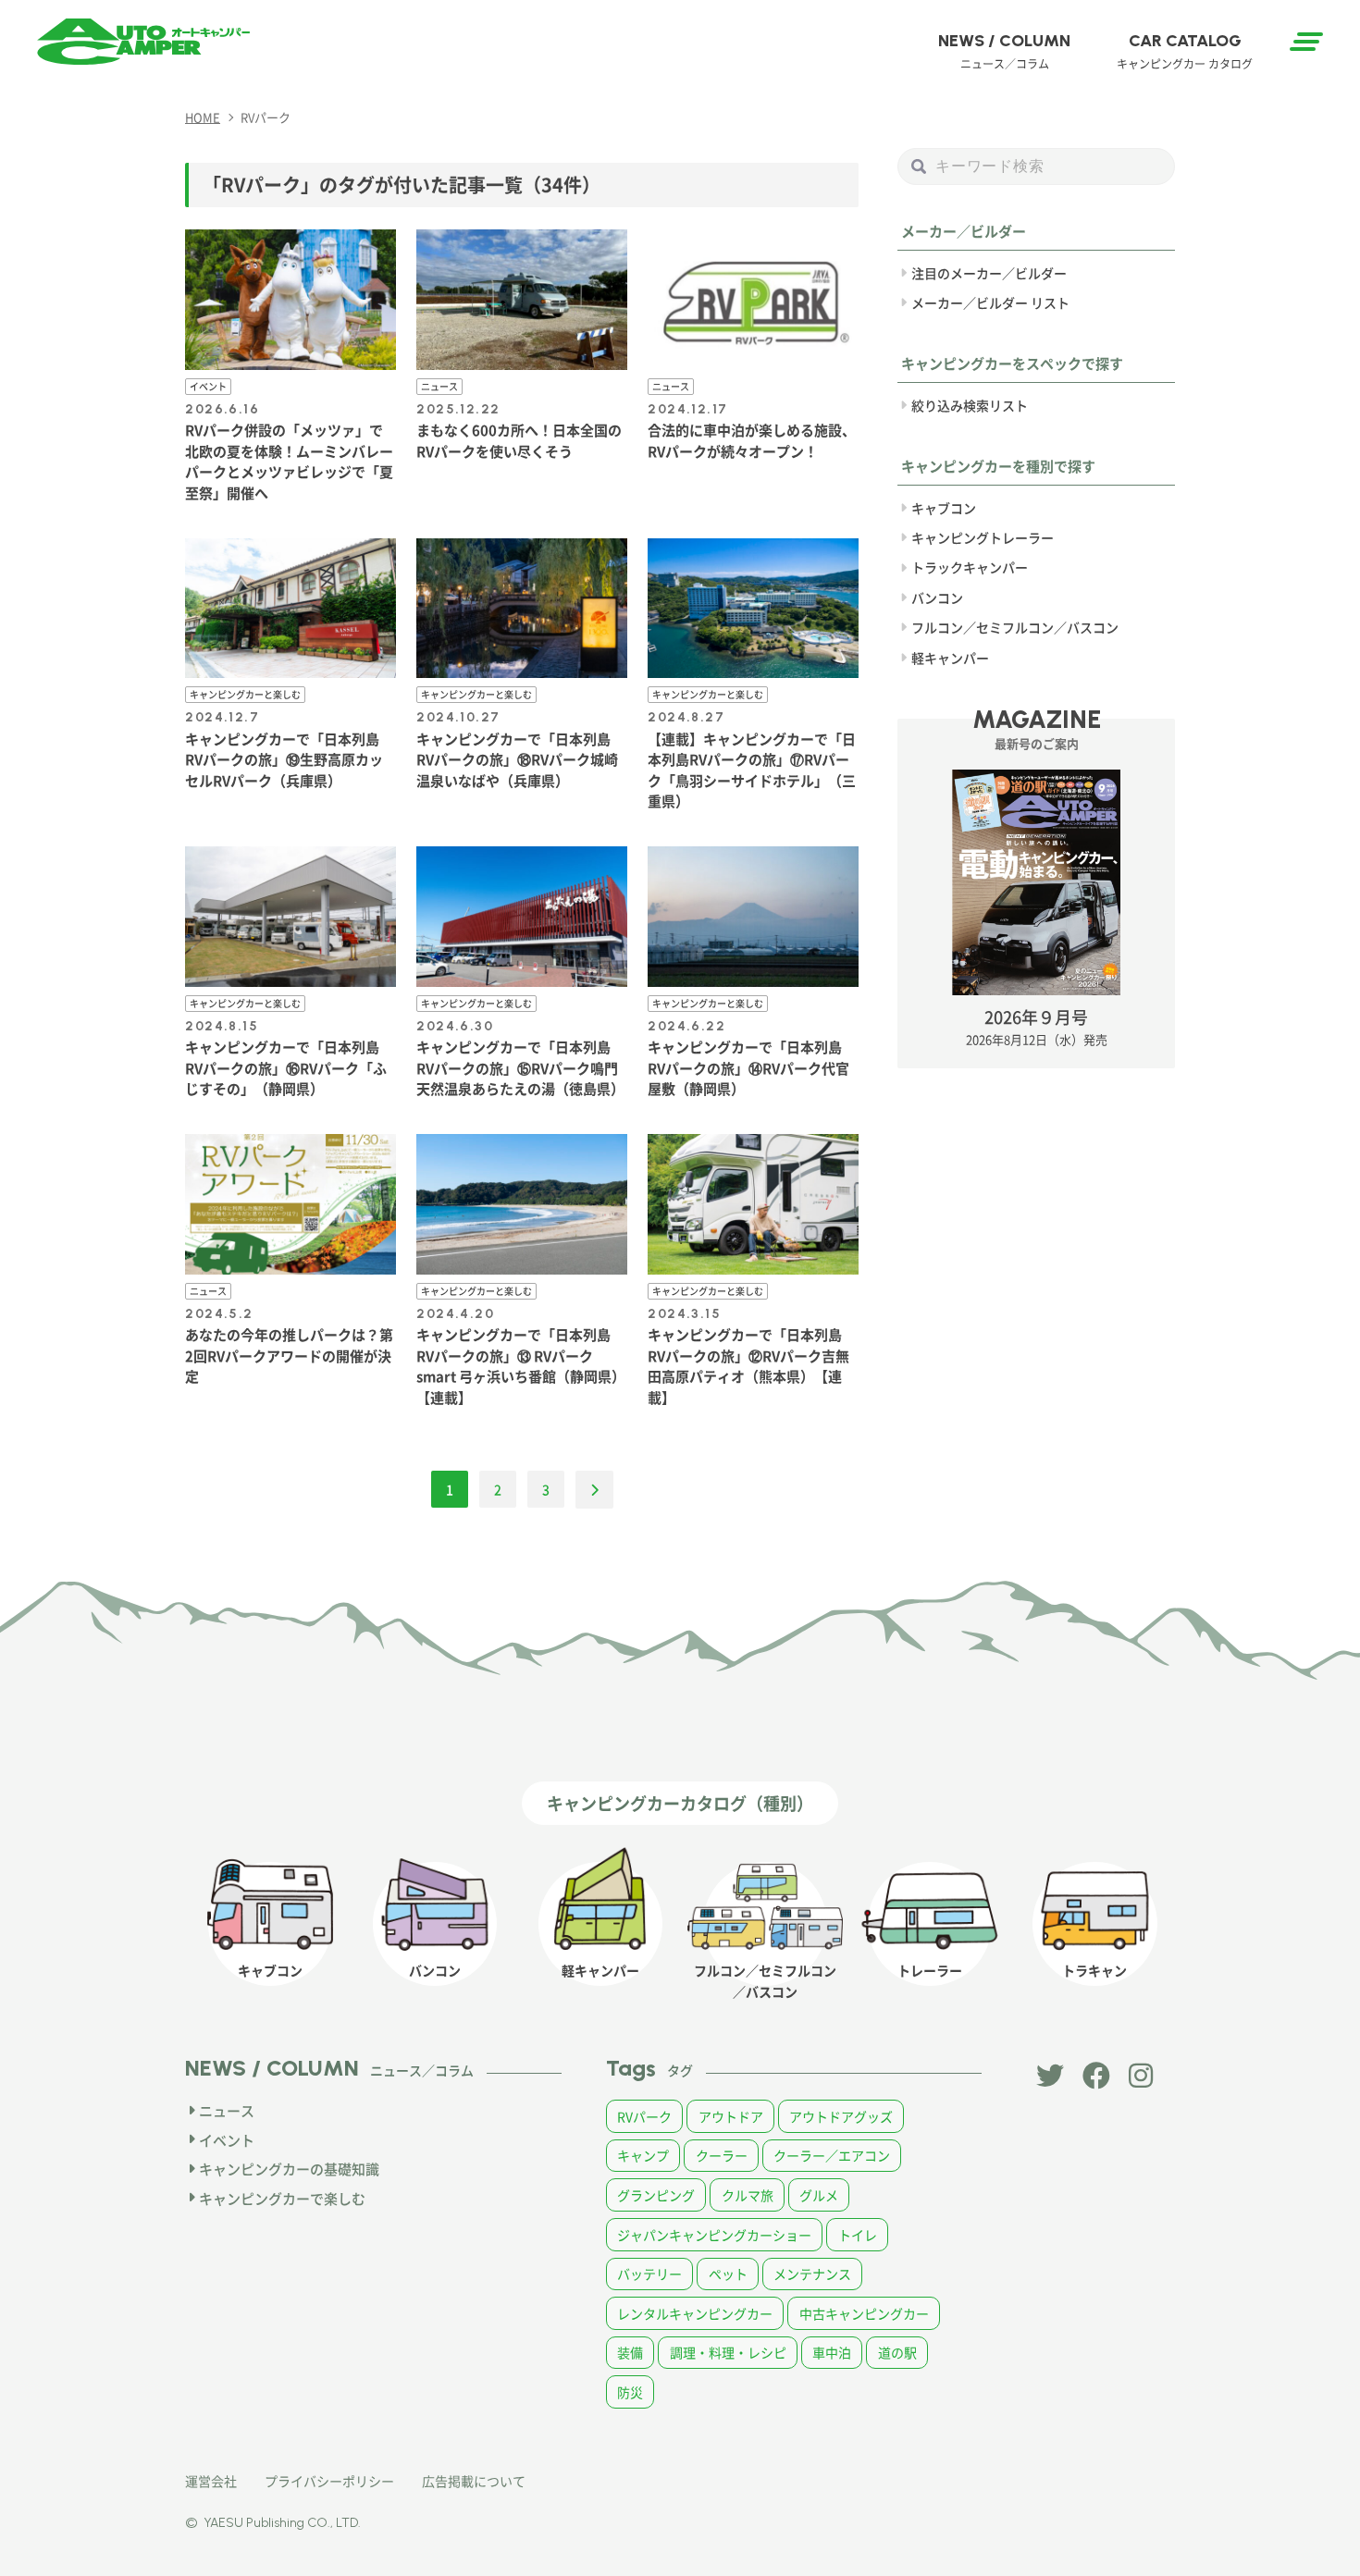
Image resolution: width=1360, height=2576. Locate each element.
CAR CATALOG (1185, 51)
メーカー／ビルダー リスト (990, 302)
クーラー (722, 2155)
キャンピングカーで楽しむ (282, 2198)
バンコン (937, 598)
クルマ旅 (748, 2195)
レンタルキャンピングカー (695, 2313)
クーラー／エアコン (832, 2155)
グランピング (656, 2195)
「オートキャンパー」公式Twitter (1050, 2076)
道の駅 (897, 2352)
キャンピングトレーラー (983, 537)
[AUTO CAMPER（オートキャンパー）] (143, 42)
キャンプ (643, 2155)
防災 (630, 2392)
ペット (728, 2274)
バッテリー (649, 2274)
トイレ (858, 2235)
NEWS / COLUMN (1004, 51)
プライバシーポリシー (329, 2481)
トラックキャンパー (970, 567)
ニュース (227, 2110)
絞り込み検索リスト (970, 405)
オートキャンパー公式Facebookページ (1096, 2076)
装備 (630, 2352)
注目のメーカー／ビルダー (989, 273)
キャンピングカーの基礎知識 (289, 2169)
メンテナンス (812, 2274)
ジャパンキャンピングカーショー (714, 2235)
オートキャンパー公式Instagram (1143, 2076)
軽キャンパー (950, 658)
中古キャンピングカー (864, 2313)
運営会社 (211, 2481)
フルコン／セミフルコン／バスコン (1015, 627)
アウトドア (731, 2116)
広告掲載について (474, 2481)
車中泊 (832, 2352)
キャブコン (944, 508)
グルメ (819, 2195)
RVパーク (644, 2116)
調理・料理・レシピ (728, 2352)
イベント (227, 2140)
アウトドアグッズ (841, 2116)
